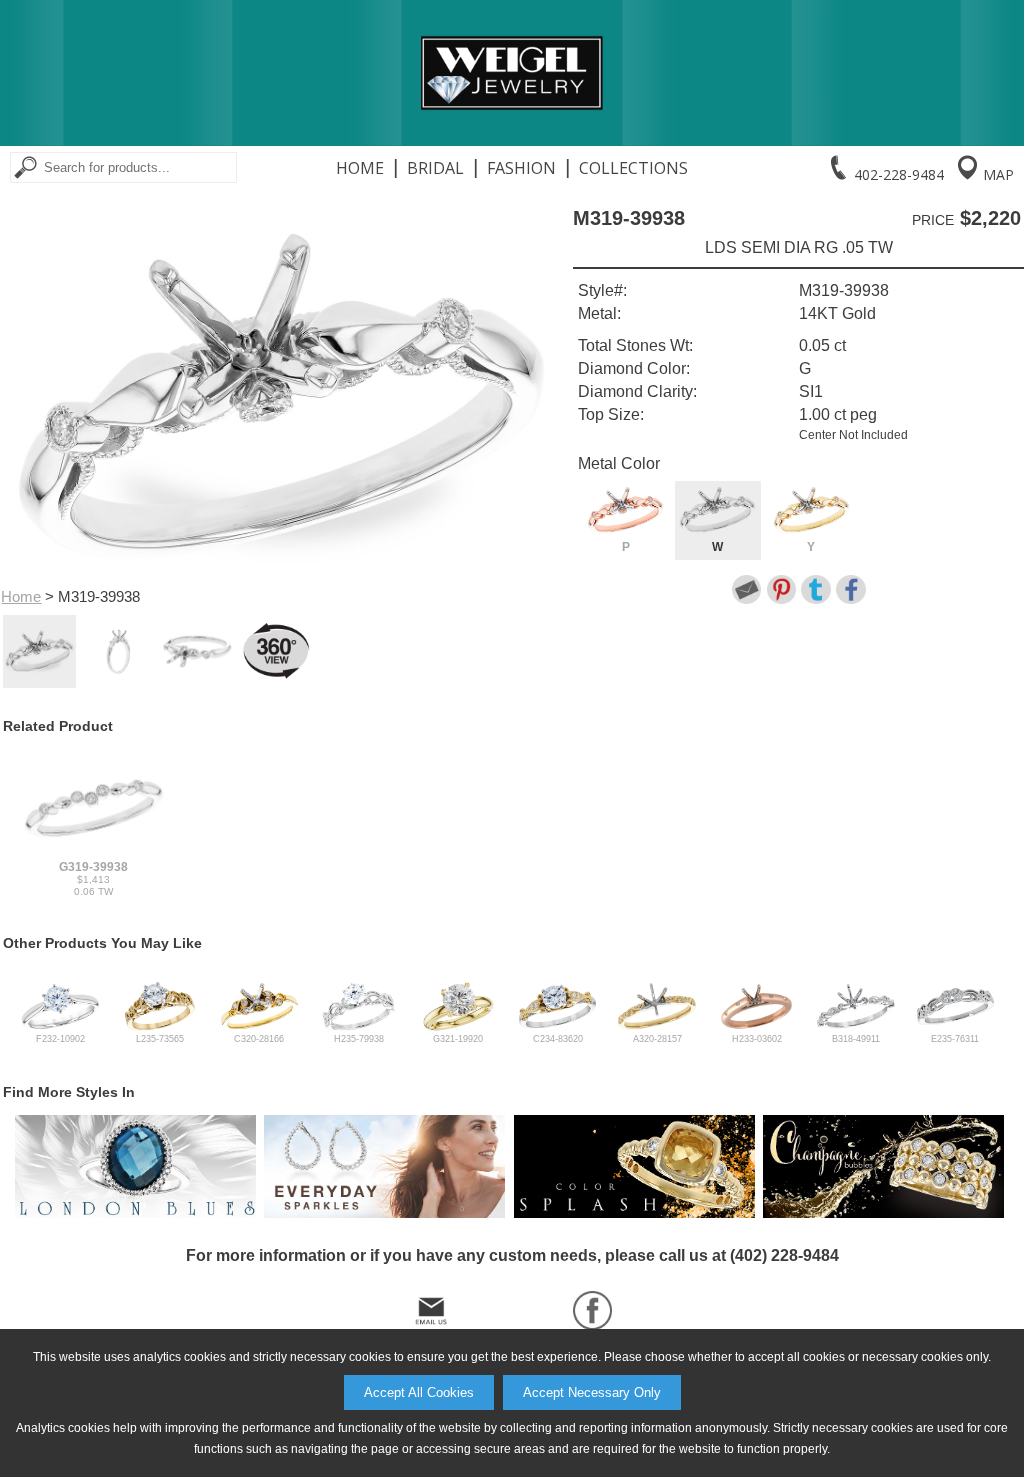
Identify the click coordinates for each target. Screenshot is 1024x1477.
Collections (633, 168)
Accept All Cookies (419, 1392)
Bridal (435, 168)
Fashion (521, 168)
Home (360, 168)
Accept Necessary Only (592, 1392)
